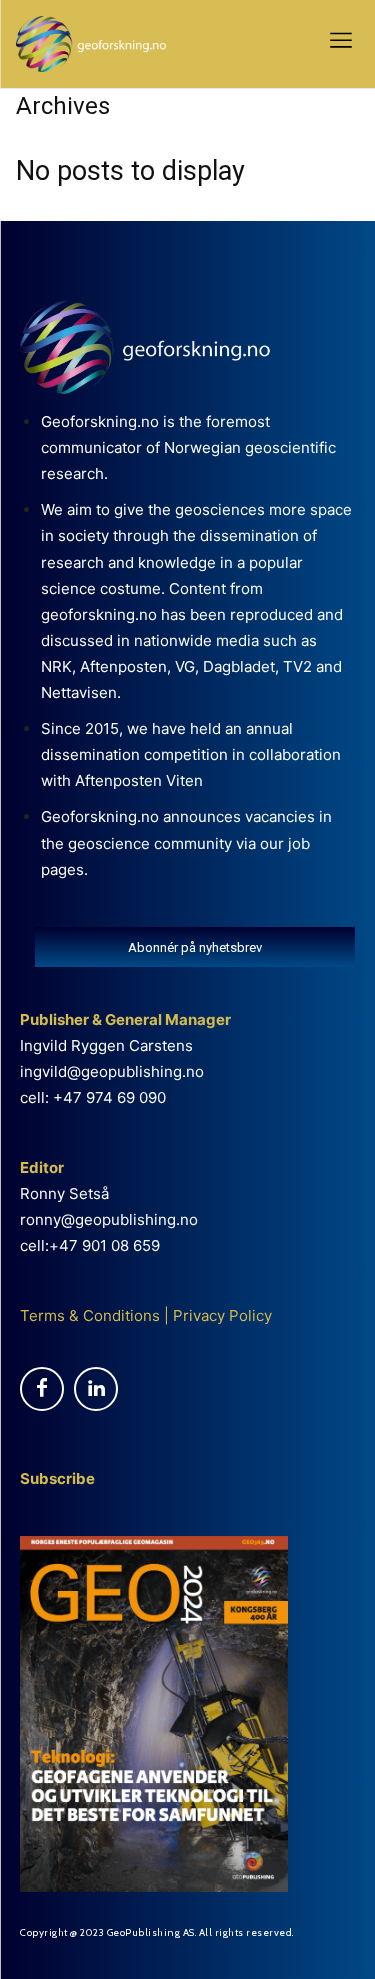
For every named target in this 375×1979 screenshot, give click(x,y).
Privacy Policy (220, 1315)
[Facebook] (42, 1389)
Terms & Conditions (90, 1315)
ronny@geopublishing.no (109, 1219)
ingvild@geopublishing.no (112, 1071)
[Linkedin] (96, 1389)
